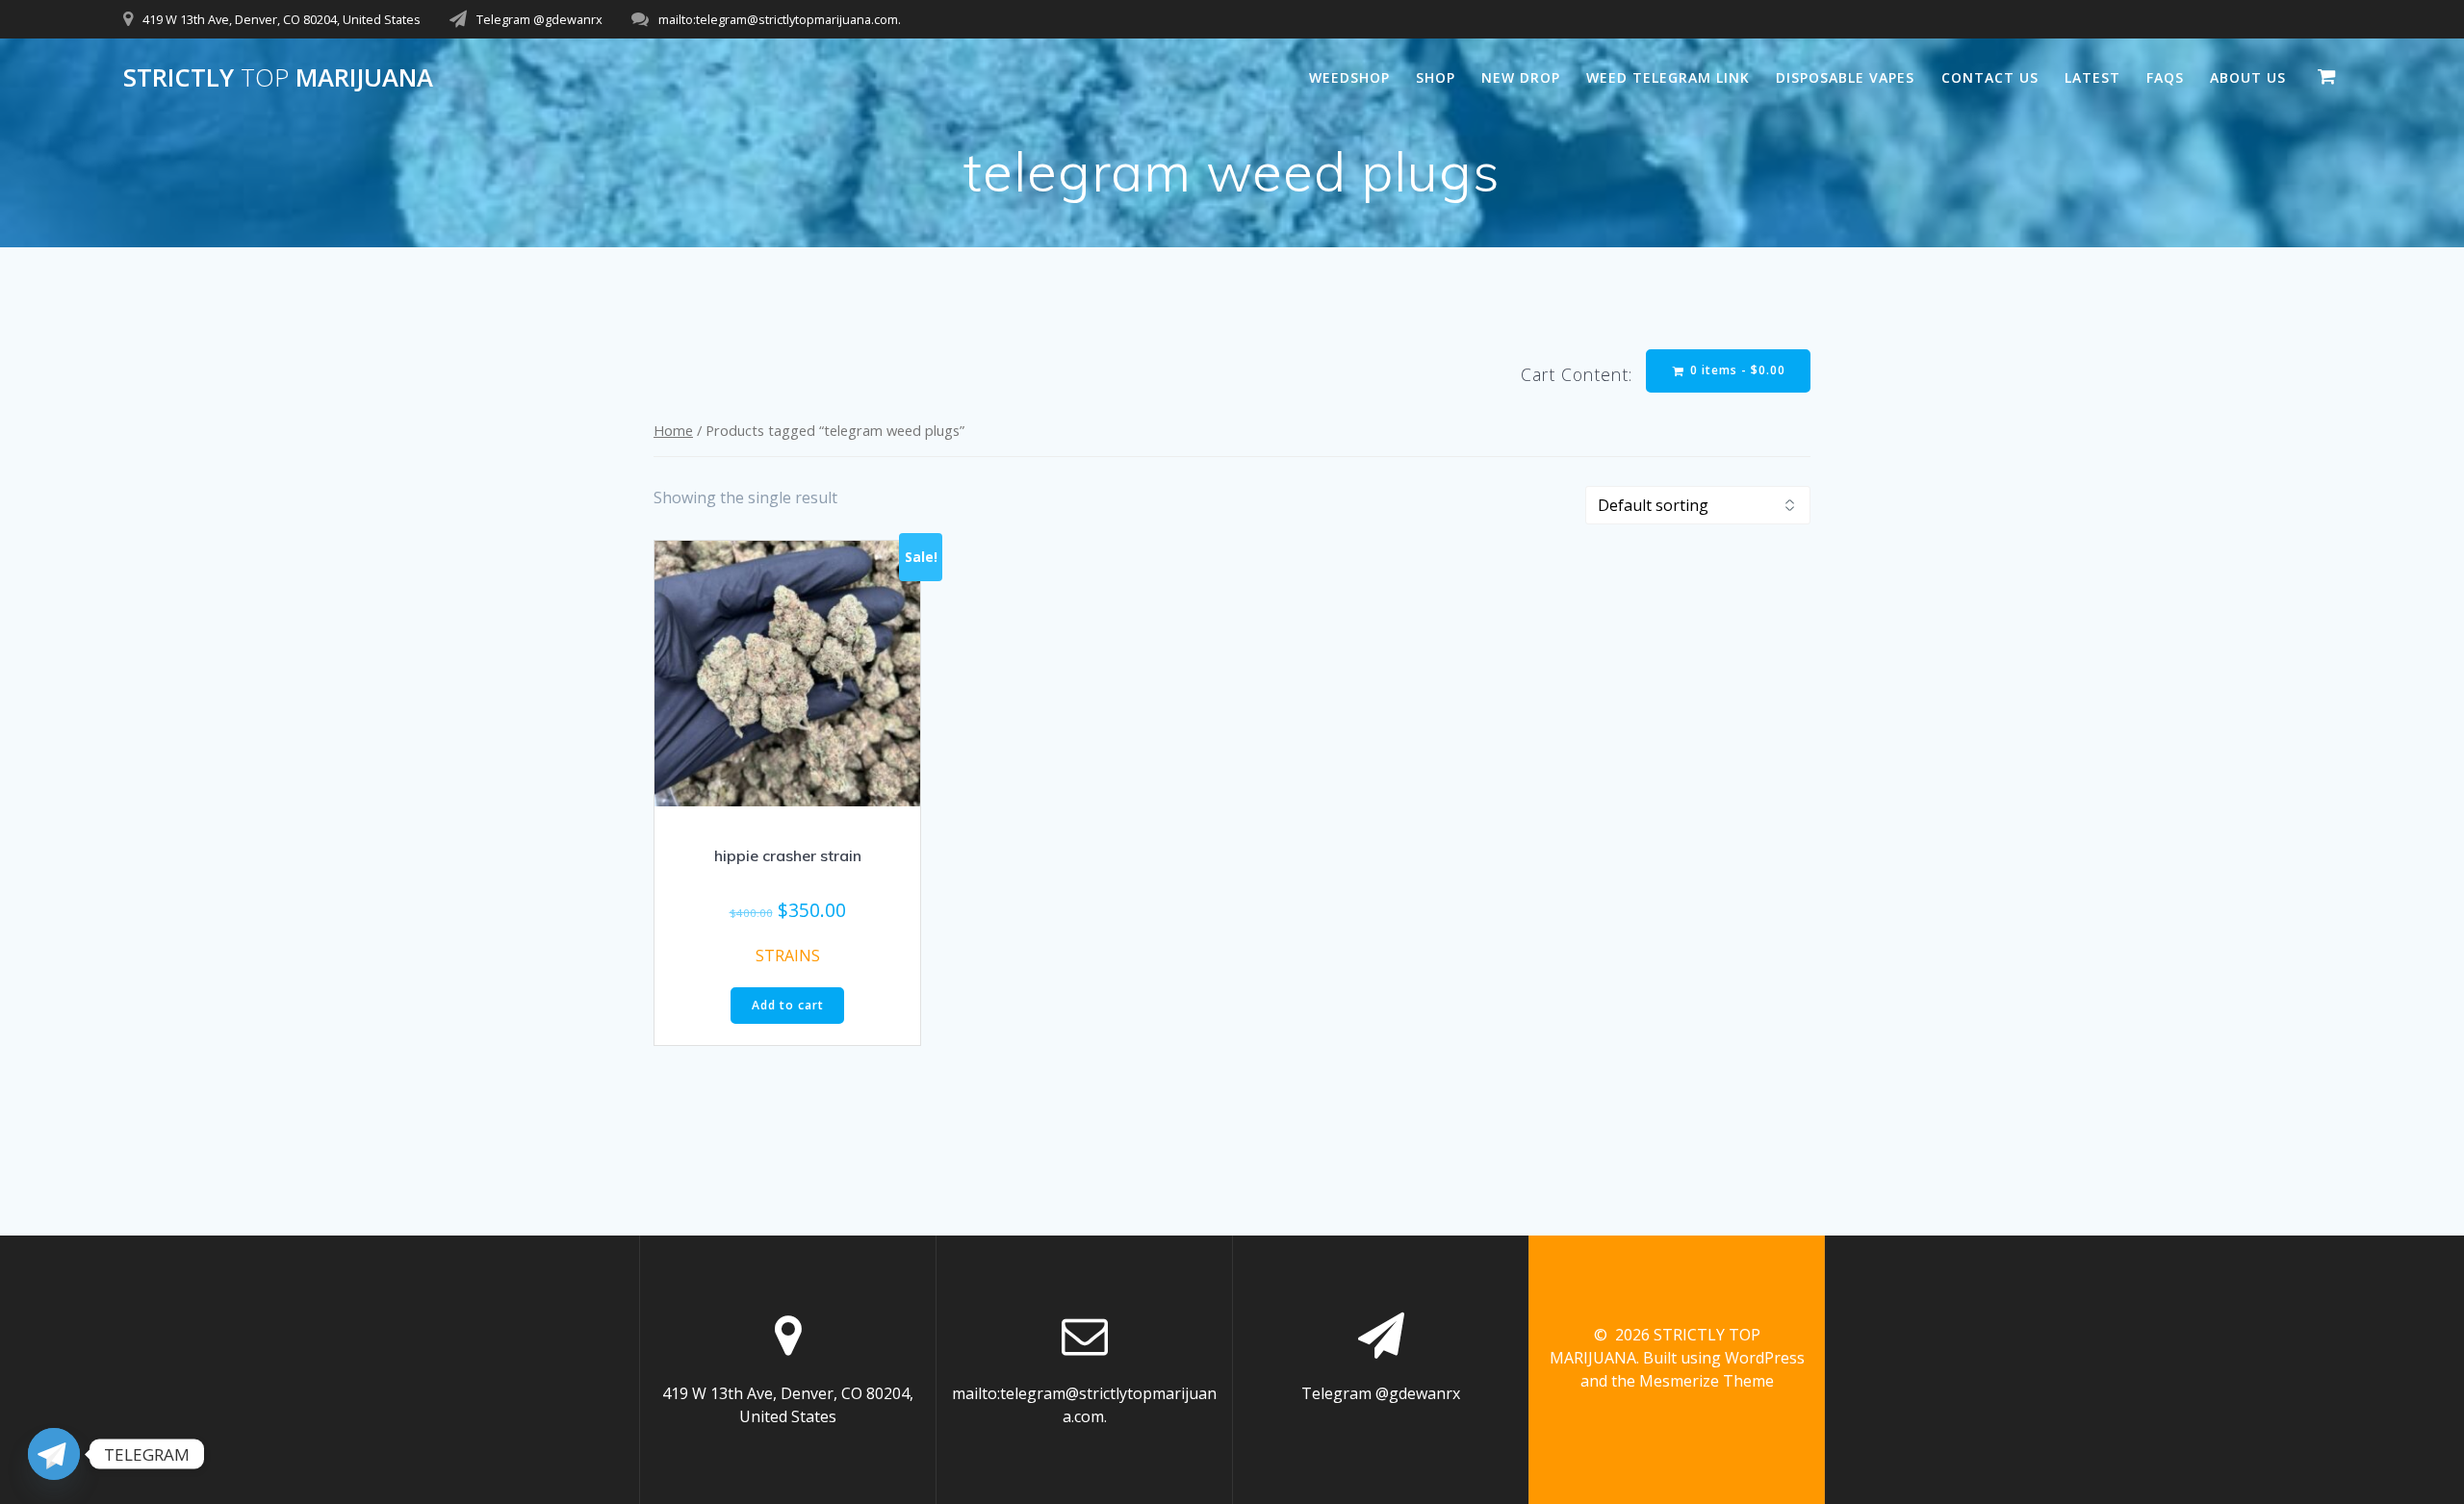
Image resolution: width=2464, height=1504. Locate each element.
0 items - (1736, 370)
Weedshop (1349, 77)
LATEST (2092, 77)
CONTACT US (1990, 77)
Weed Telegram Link (1668, 77)
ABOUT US (2248, 77)
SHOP (1436, 77)
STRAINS (788, 956)
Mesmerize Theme (1707, 1381)
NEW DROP (1521, 77)
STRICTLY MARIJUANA (278, 78)
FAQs (2165, 77)
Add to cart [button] (788, 1005)
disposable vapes (1845, 77)
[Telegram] (54, 1454)
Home (673, 430)
